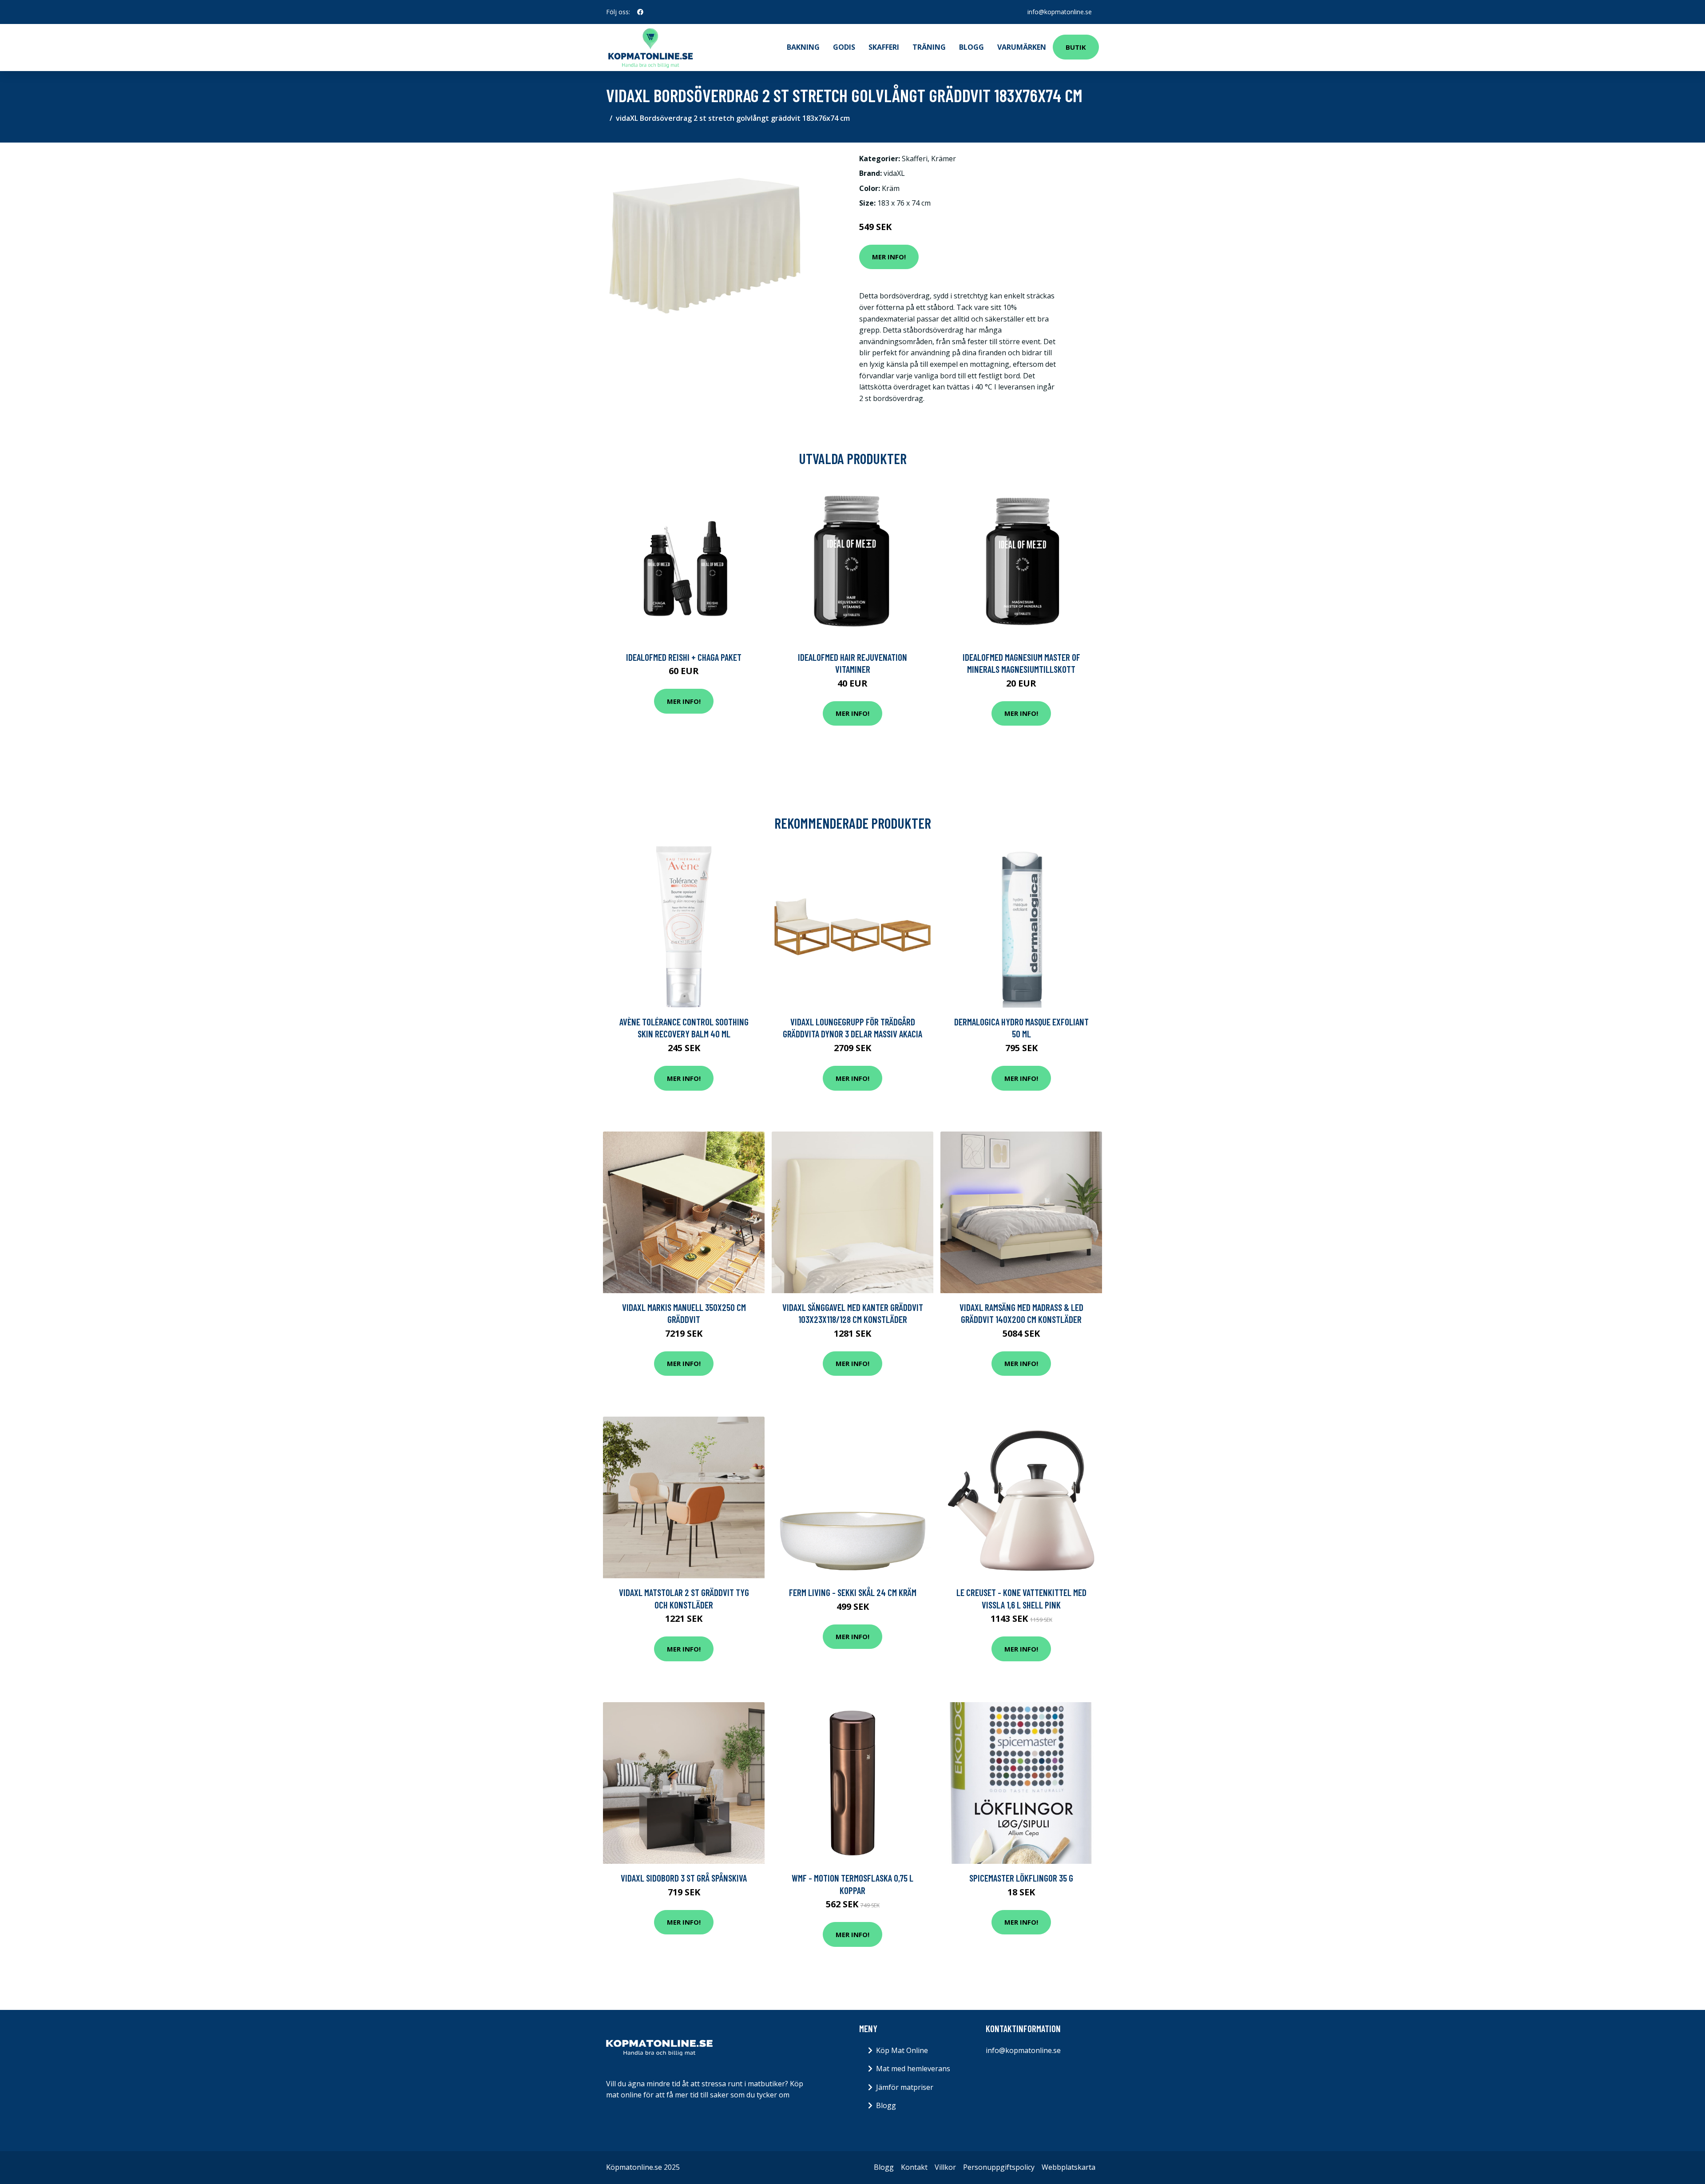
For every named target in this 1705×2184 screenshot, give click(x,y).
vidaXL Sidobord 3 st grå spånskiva (684, 1878)
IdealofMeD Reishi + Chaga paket (684, 657)
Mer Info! (889, 257)
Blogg (971, 47)
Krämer (944, 159)
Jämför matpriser (905, 2087)
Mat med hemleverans (913, 2069)
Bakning (803, 47)
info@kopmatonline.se (1060, 12)
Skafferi (884, 47)
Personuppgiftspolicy (999, 2167)
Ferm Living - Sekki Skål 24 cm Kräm (853, 1592)
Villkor (945, 2167)
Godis (844, 47)
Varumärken (1022, 47)
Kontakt (914, 2167)
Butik (1076, 47)
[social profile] (640, 12)
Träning (929, 47)
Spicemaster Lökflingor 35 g (1021, 1878)
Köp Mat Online (902, 2050)
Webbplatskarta (1069, 2167)
